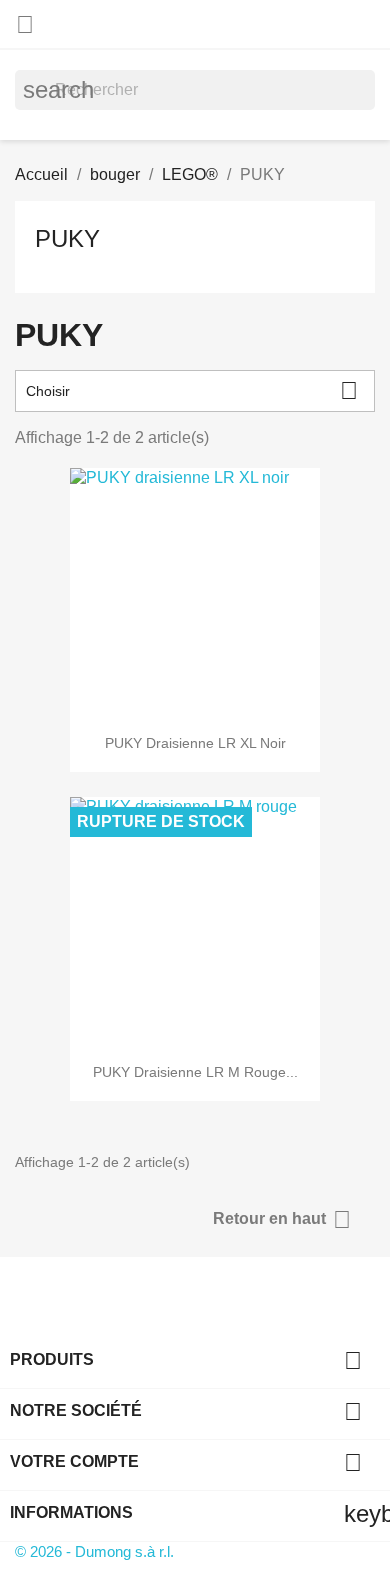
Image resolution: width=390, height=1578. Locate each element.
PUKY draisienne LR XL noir (195, 743)
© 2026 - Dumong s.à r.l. (94, 1551)
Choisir (192, 390)
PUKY (67, 238)
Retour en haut (282, 1219)
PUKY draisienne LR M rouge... (195, 1072)
